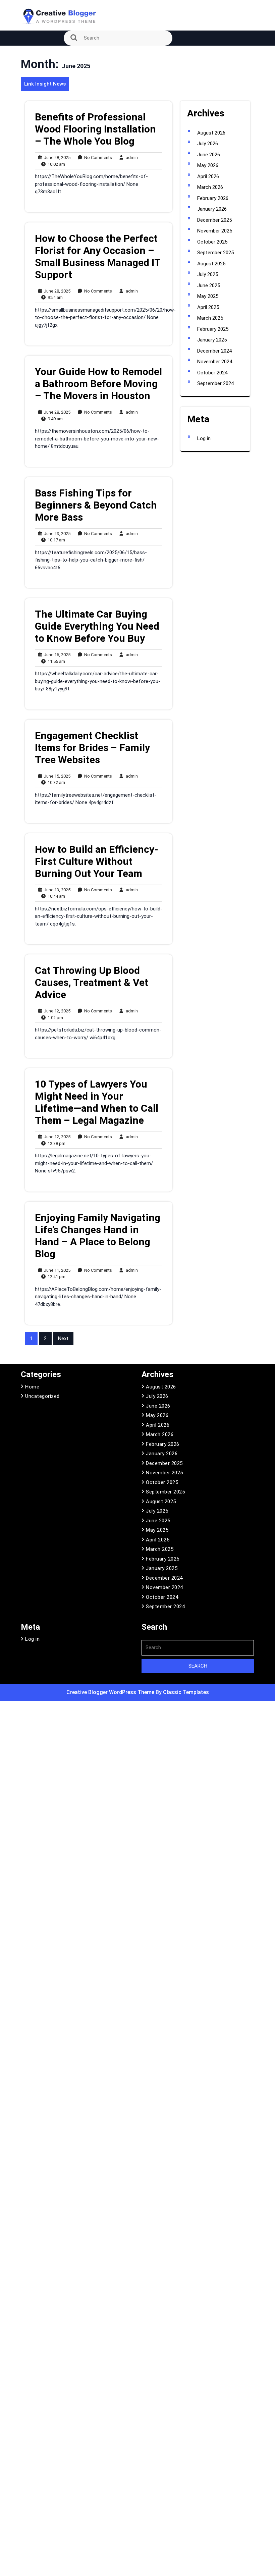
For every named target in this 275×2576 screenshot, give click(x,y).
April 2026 (208, 176)
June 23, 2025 (56, 534)
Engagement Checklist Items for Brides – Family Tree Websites (92, 748)
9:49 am (54, 419)
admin (130, 157)
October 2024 (212, 373)
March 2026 (210, 187)
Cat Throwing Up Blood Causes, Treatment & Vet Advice (92, 982)
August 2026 (211, 133)
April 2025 (208, 307)
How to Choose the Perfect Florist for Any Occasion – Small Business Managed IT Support (98, 256)
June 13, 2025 (56, 890)
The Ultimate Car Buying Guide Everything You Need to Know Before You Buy (97, 626)
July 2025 (208, 274)
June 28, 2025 (56, 158)
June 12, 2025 (56, 1011)
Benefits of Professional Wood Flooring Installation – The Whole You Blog (95, 129)
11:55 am (55, 662)
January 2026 (212, 209)
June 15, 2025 (56, 776)
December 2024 (214, 351)
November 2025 (215, 231)
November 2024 (215, 362)
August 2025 (211, 264)
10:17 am (55, 540)
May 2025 (208, 296)
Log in (204, 438)
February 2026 (213, 198)
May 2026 (208, 165)
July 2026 (208, 144)
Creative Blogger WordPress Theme (111, 1692)
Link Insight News (45, 84)
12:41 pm (55, 1277)
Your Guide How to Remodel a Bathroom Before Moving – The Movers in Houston (98, 384)
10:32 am (55, 783)
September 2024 (215, 383)
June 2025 (209, 285)
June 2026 (209, 155)
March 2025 (210, 318)
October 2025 (212, 242)
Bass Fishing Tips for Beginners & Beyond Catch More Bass (96, 505)
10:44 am (55, 897)
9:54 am (54, 298)
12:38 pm (55, 1144)
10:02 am (55, 165)
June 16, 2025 (56, 655)
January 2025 (212, 340)
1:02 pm (54, 1018)
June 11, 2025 (56, 1271)
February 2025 (213, 329)
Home (32, 1387)
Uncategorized (42, 1396)
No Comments (97, 158)
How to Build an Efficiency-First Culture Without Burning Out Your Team (97, 861)
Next (63, 1338)
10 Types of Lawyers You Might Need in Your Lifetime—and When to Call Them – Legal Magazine (97, 1102)
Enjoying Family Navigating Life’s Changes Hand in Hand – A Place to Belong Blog (98, 1236)
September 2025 (215, 253)
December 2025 (214, 220)
